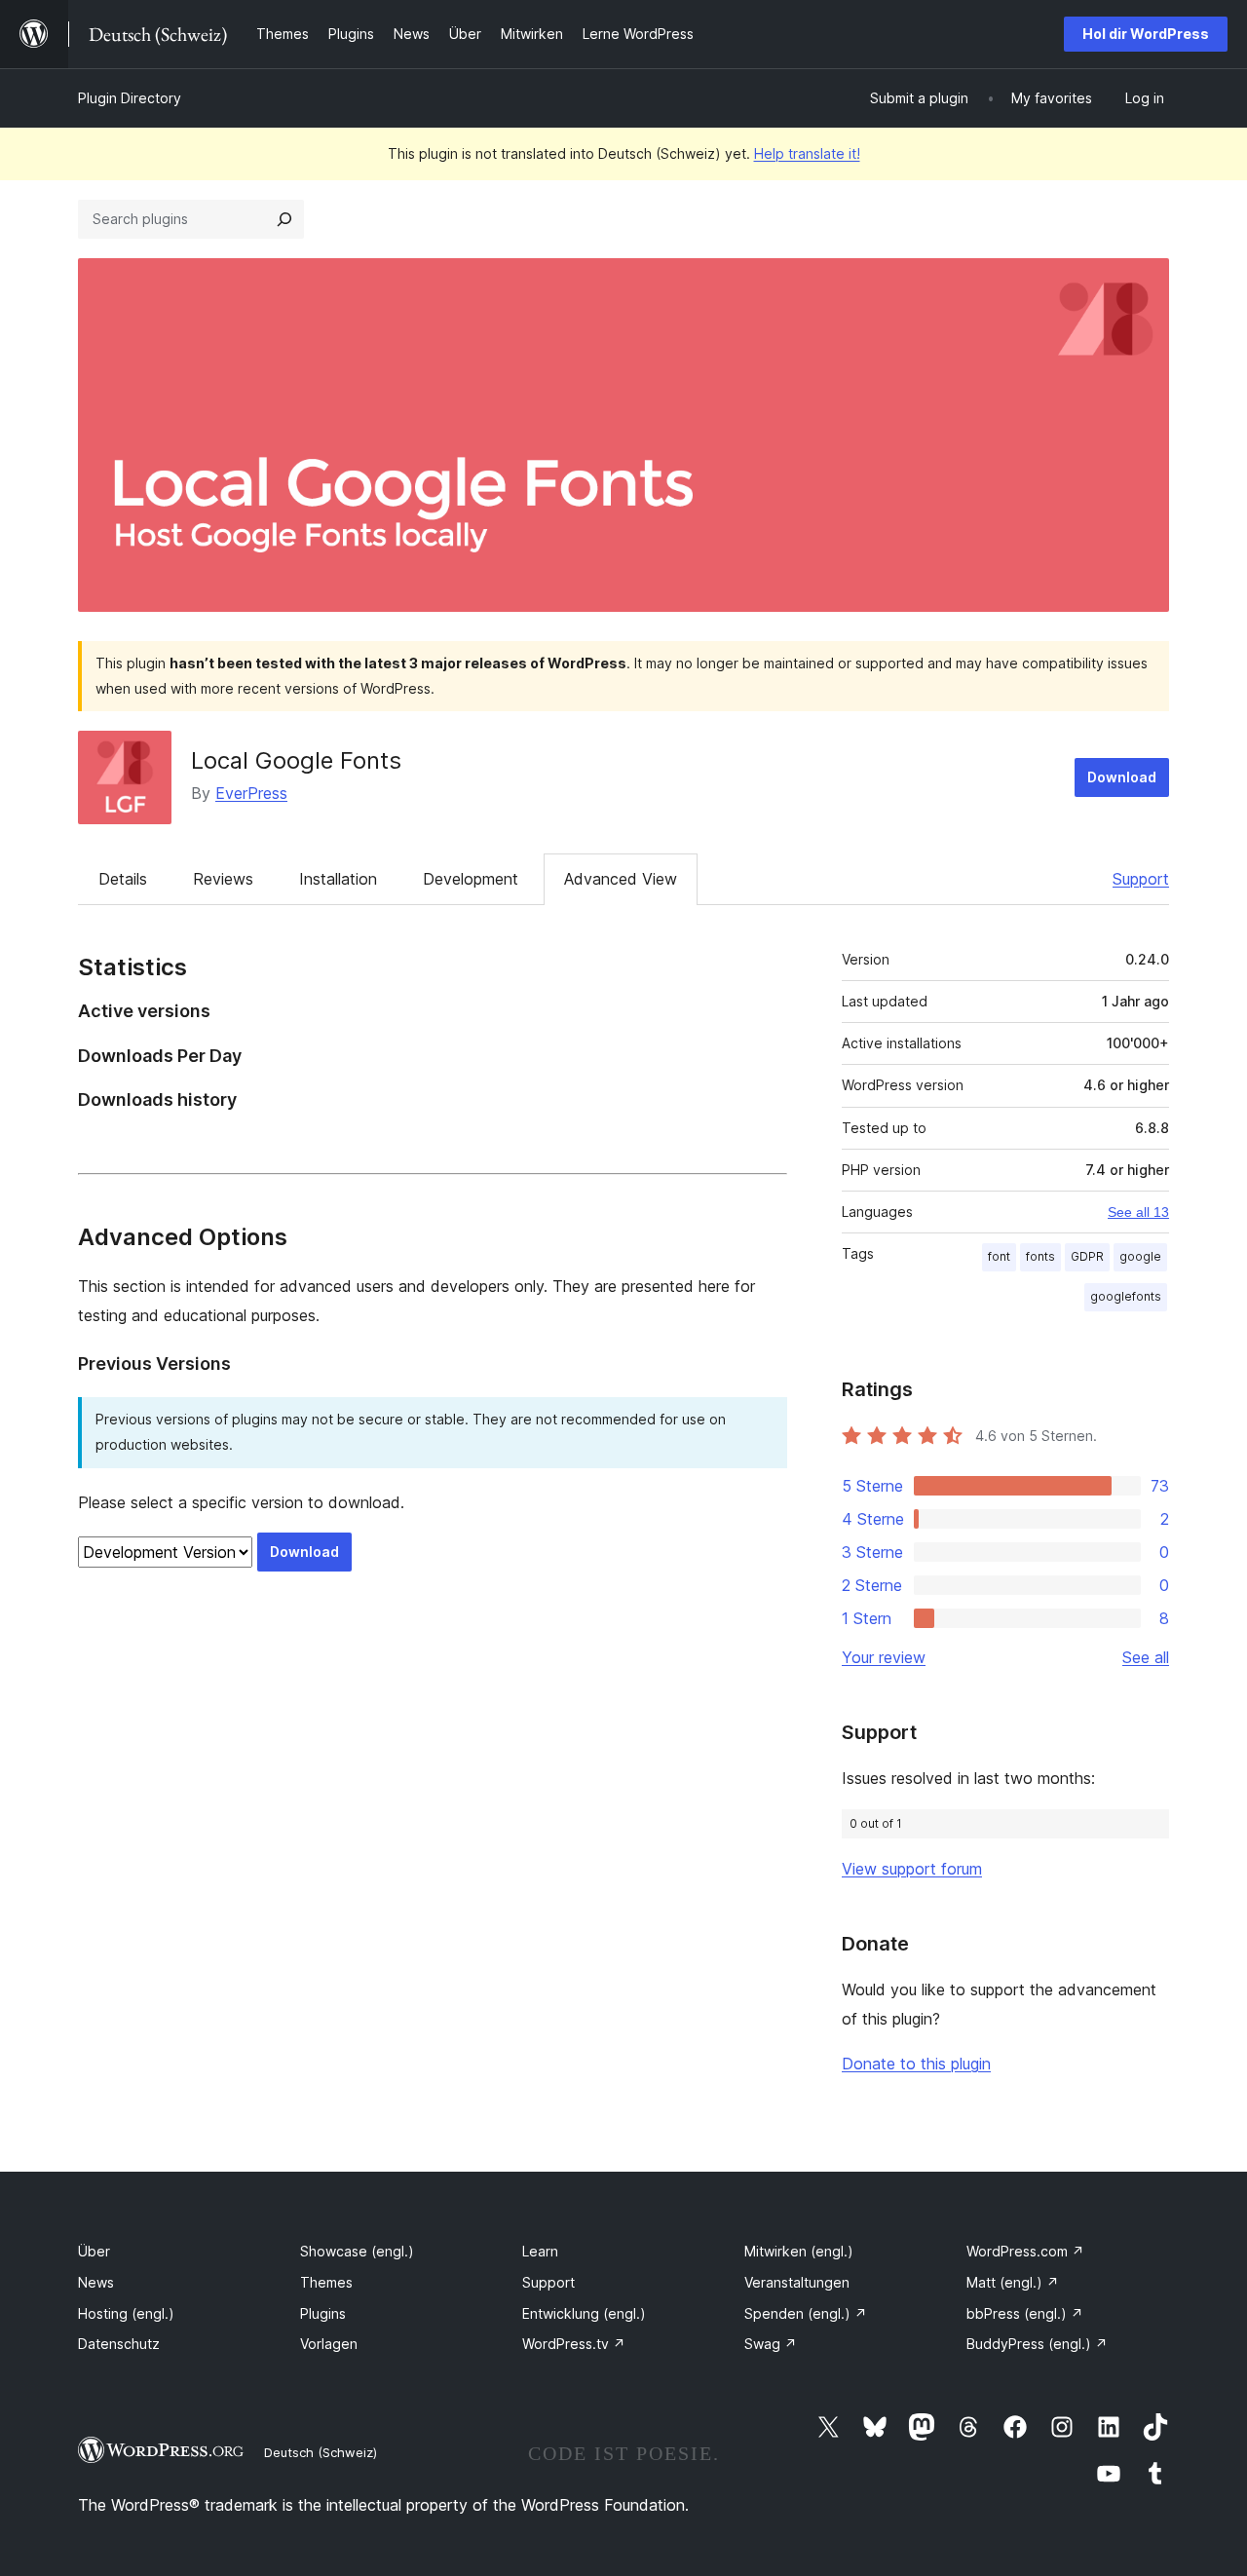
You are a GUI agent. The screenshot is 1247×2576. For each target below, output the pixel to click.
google (1140, 1256)
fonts (1040, 1256)
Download (1122, 777)
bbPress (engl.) (1025, 2313)
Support (1141, 879)
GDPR (1087, 1256)
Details (123, 879)
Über (94, 2251)
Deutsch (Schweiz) (321, 2452)
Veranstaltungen (797, 2282)
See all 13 (1138, 1212)
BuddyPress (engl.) (1037, 2344)
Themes (326, 2282)
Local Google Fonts (296, 760)
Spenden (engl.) (806, 2313)
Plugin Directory (130, 98)
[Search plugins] (284, 219)
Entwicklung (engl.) (584, 2313)
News (96, 2282)
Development (471, 879)
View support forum (912, 1869)
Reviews (223, 879)
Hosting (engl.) (126, 2313)
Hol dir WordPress (1146, 34)
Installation (338, 879)
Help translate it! (807, 153)
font (999, 1256)
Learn (540, 2251)
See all (1146, 1657)
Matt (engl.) (1013, 2282)
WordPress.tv (574, 2344)
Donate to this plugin (916, 2064)
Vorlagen (329, 2344)
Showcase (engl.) (357, 2251)
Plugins (323, 2313)
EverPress (251, 793)
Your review (884, 1657)
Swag (771, 2344)
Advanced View (621, 879)
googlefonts (1126, 1296)
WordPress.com (1025, 2251)
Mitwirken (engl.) (799, 2251)
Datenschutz (119, 2344)
